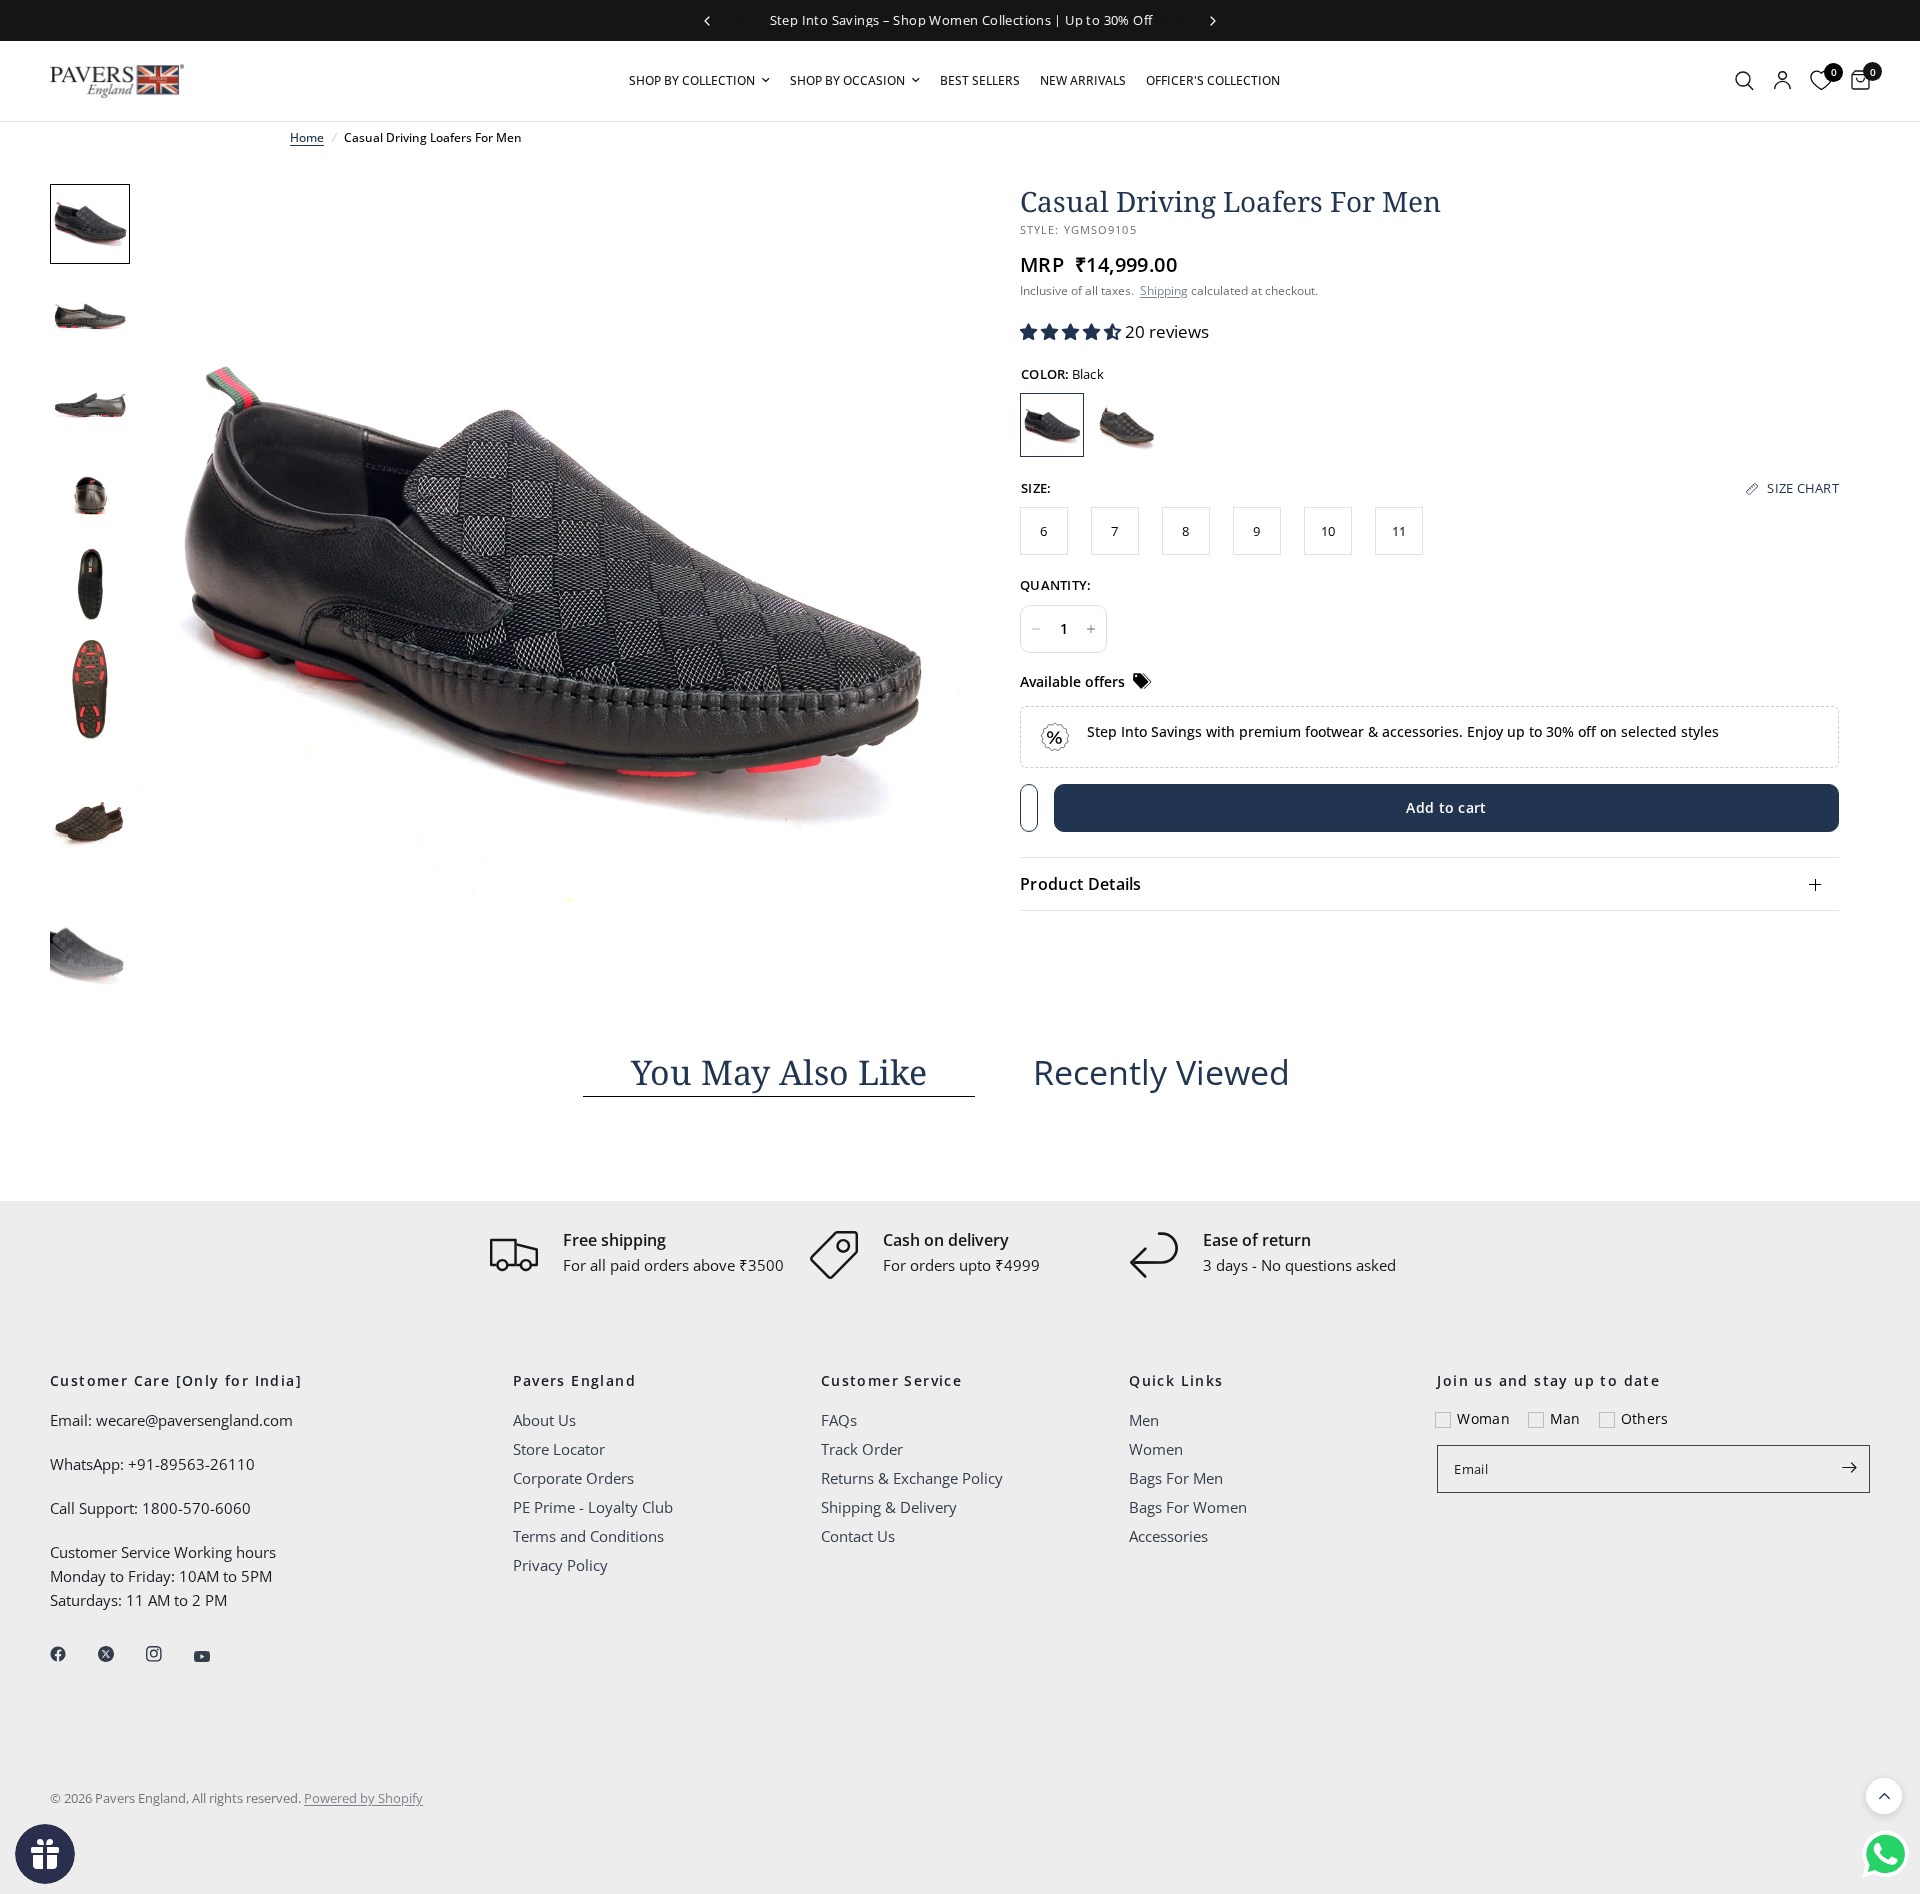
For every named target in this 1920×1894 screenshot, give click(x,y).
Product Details (1081, 884)
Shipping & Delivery (889, 1507)
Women (1156, 1449)
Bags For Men (1176, 1478)
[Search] (1744, 81)
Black (1052, 426)
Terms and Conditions (588, 1536)
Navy (1127, 426)
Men (1144, 1420)
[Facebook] (72, 1654)
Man (1565, 1418)
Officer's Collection (1213, 80)
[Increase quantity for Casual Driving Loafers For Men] (1091, 629)
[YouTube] (216, 1656)
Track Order (862, 1449)
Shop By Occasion (847, 80)
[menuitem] (699, 80)
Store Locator (559, 1449)
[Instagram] (168, 1654)
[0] (1855, 81)
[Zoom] (918, 226)
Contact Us (858, 1536)
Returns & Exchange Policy (912, 1478)
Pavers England (575, 1381)
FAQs (839, 1420)
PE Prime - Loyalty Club (593, 1507)
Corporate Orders (573, 1478)
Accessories (1168, 1536)
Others (1645, 1418)
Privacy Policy (560, 1565)
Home (307, 137)
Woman (1483, 1418)
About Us (544, 1420)
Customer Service (891, 1381)
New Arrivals (1083, 80)
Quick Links (1176, 1381)
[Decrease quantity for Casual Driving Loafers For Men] (1036, 629)
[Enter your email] (1850, 1467)
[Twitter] (120, 1654)
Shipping (1164, 290)
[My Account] (1782, 81)
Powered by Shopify (363, 1798)
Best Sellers (980, 80)
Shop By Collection (692, 80)
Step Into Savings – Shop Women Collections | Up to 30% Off (960, 20)
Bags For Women (1188, 1507)
